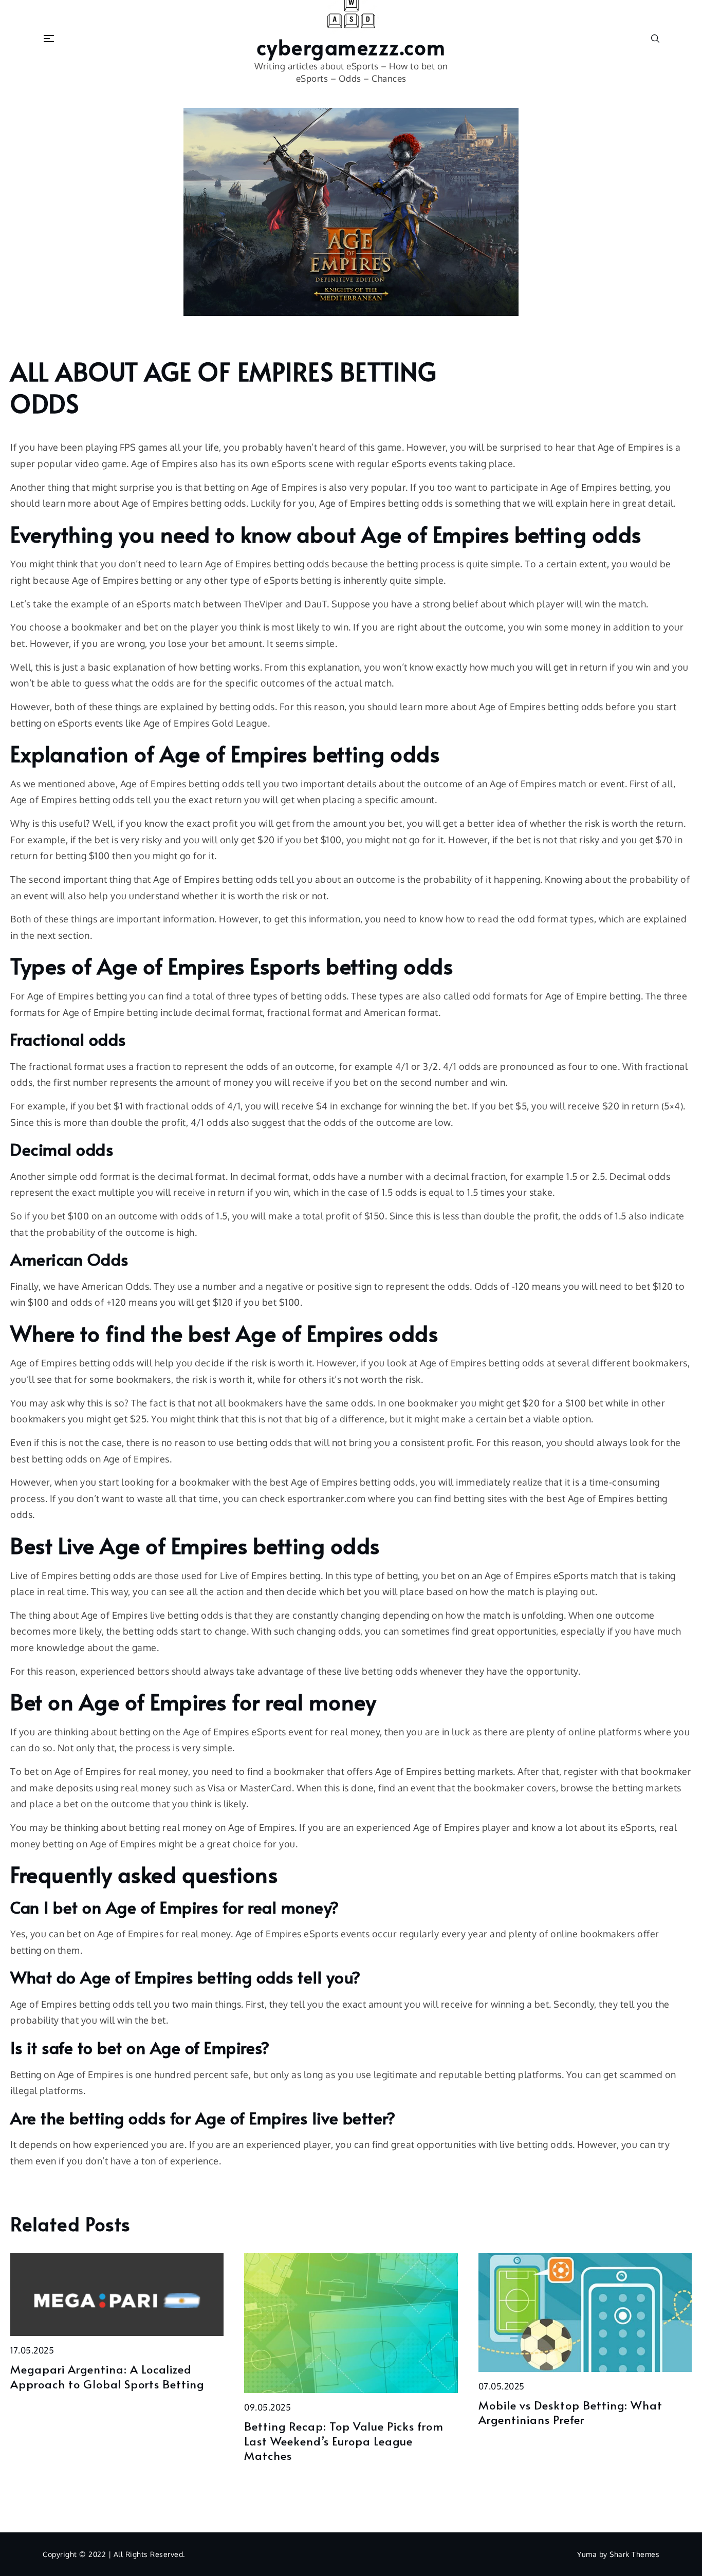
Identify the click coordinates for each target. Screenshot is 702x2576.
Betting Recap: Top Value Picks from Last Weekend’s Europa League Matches (344, 2441)
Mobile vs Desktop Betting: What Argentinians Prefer (570, 2412)
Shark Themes (634, 2554)
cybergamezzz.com (351, 47)
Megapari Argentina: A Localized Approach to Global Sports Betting (107, 2376)
